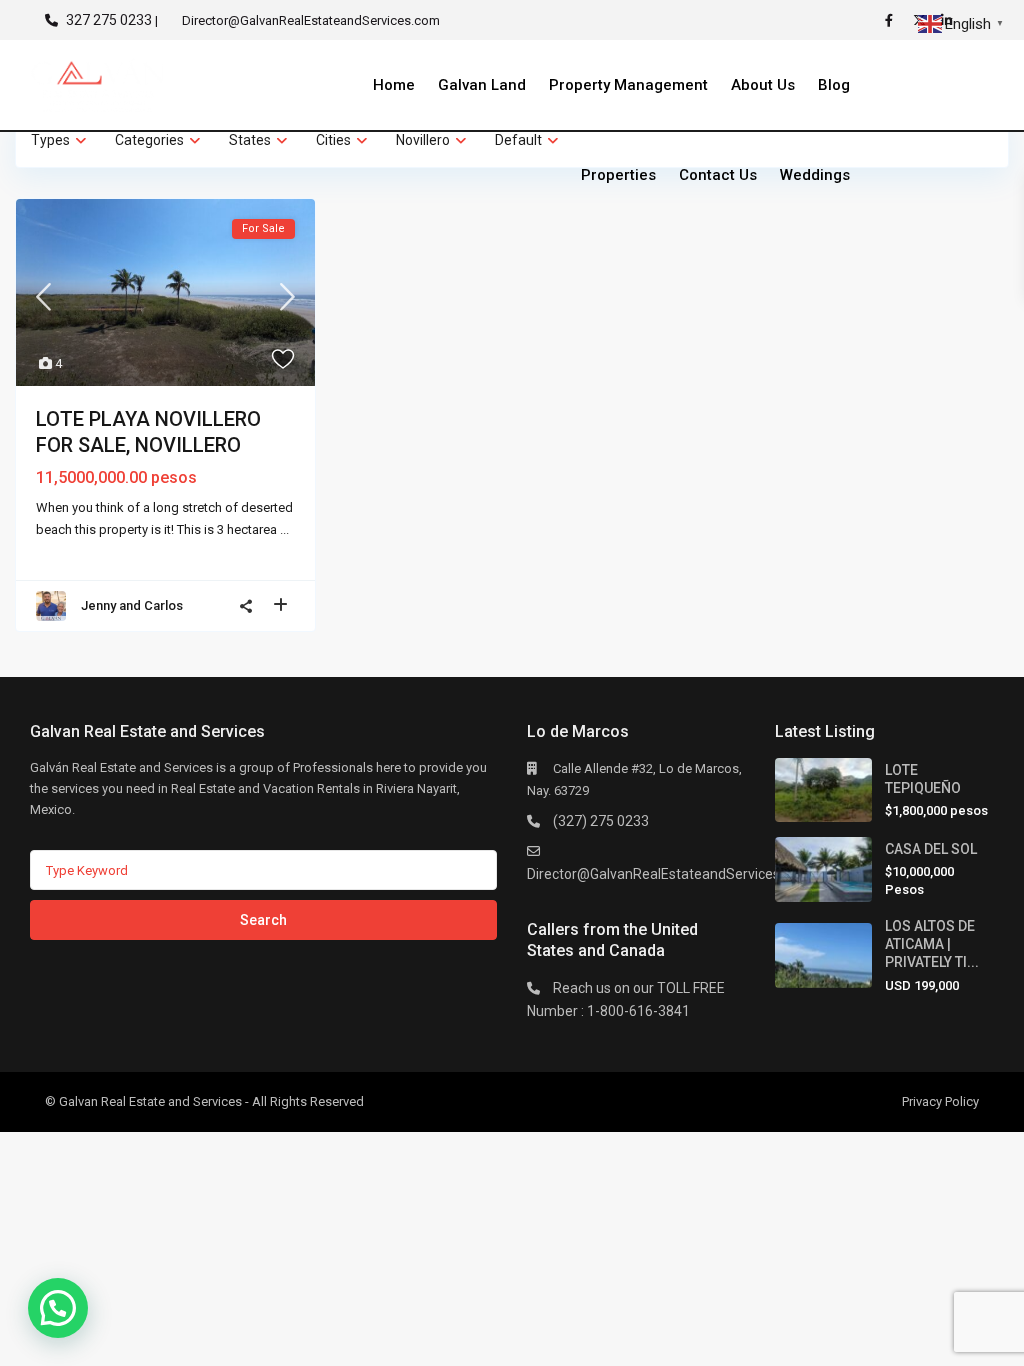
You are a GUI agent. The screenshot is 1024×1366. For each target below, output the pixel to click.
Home (394, 85)
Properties (618, 175)
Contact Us (718, 175)
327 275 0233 (109, 20)
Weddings (815, 175)
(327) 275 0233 (601, 821)
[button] (58, 1308)
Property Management (628, 85)
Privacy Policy (940, 1101)
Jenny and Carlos (132, 605)
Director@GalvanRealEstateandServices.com (669, 874)
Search (263, 920)
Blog (834, 85)
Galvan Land (482, 85)
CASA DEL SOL (931, 849)
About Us (763, 85)
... (284, 529)
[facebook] (894, 20)
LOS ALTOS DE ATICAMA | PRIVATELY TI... (932, 944)
